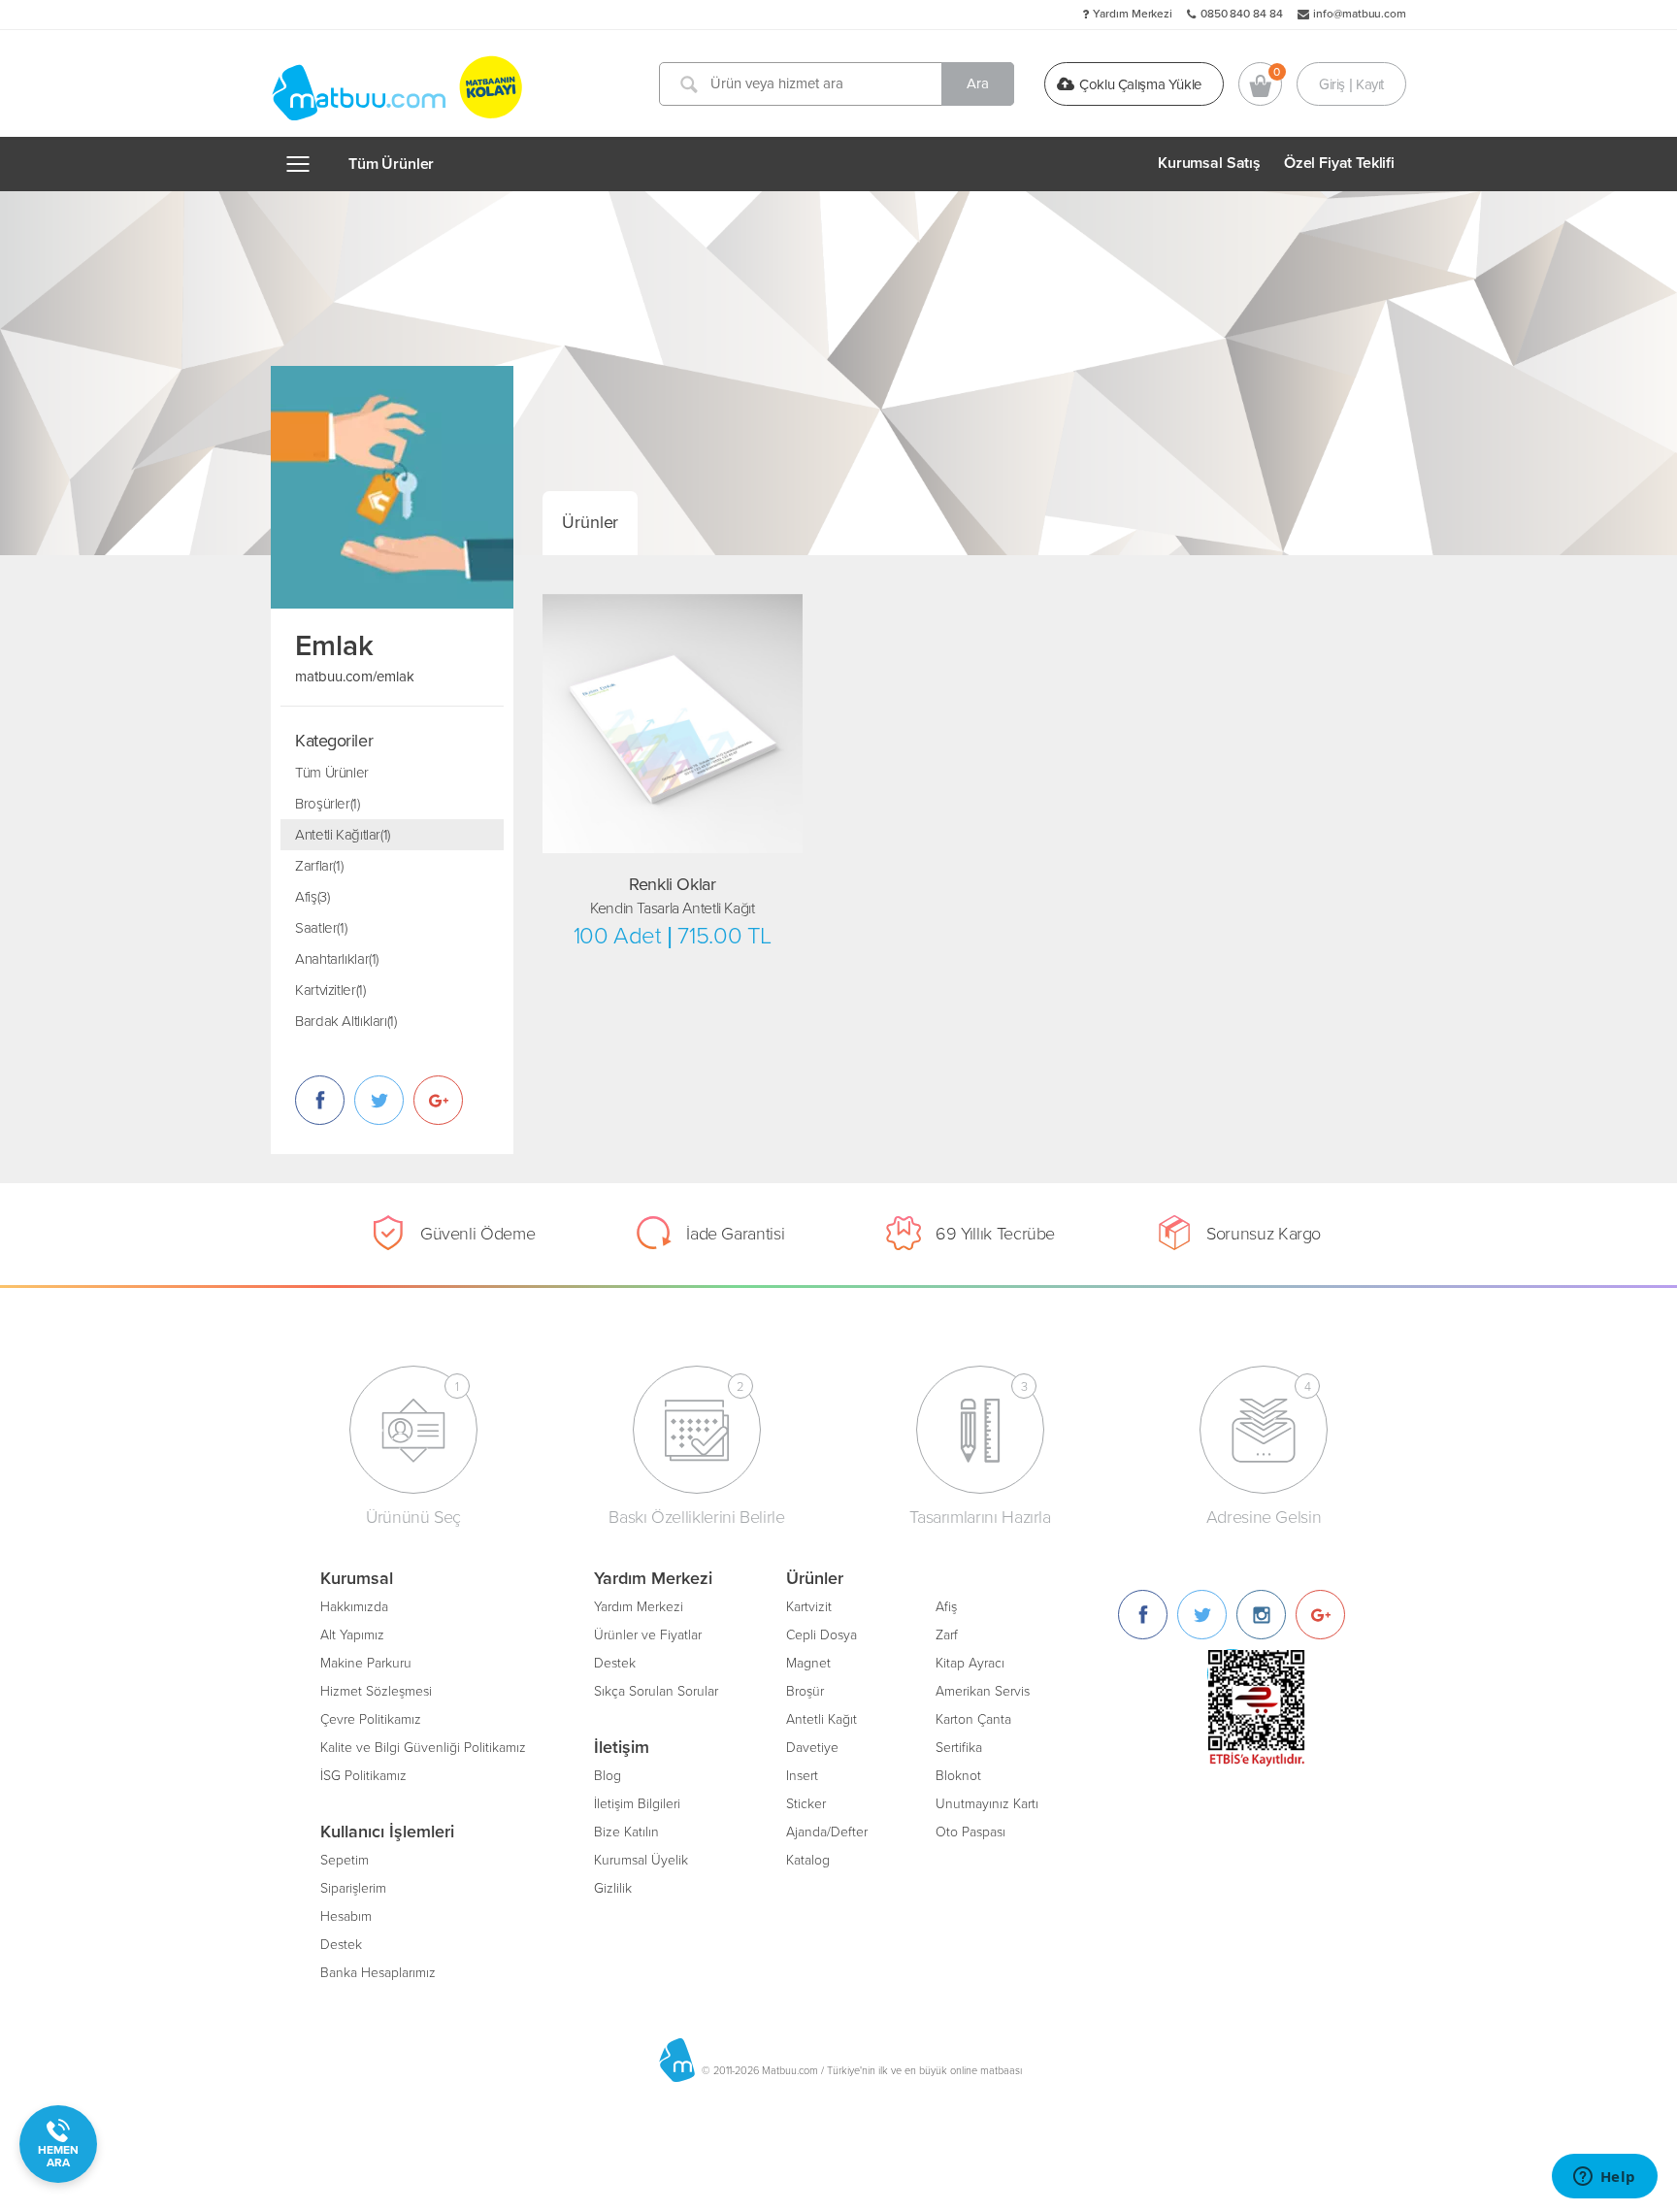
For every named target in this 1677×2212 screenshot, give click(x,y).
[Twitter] (1202, 1615)
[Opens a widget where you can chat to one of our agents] (1604, 2178)
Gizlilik (613, 1888)
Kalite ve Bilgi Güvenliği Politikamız (423, 1748)
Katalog (808, 1860)
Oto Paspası (970, 1832)
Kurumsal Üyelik (641, 1860)
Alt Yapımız (352, 1635)
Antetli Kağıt (822, 1719)
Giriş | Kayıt (1351, 83)
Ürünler (590, 522)
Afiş (946, 1607)
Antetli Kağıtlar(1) (343, 835)
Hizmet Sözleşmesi (376, 1691)
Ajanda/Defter (827, 1832)
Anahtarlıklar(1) (337, 959)
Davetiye (812, 1748)
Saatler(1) (321, 928)
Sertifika (959, 1748)
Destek (341, 1945)
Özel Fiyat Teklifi (1339, 163)
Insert (802, 1776)
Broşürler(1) (328, 804)
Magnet (808, 1663)
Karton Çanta (973, 1719)
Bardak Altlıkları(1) (346, 1021)
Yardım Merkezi (1133, 14)
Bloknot (958, 1776)
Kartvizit (809, 1607)
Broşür (805, 1691)
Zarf (947, 1635)
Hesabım (346, 1916)
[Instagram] (1261, 1615)
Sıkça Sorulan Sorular (656, 1691)
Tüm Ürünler (391, 164)
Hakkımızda (354, 1607)
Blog (608, 1776)
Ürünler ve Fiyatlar (648, 1635)
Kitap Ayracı (970, 1663)
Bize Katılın (626, 1832)
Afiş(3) (312, 897)
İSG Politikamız (363, 1776)
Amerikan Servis (983, 1691)
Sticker (806, 1804)
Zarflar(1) (319, 866)
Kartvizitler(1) (330, 990)
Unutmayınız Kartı (987, 1804)
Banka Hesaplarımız (378, 1973)
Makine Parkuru (366, 1663)
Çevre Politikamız (371, 1719)
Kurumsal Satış (1209, 163)
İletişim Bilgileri (637, 1804)
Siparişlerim (353, 1888)
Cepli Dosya (822, 1635)
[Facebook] (1143, 1615)
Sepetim (345, 1860)
